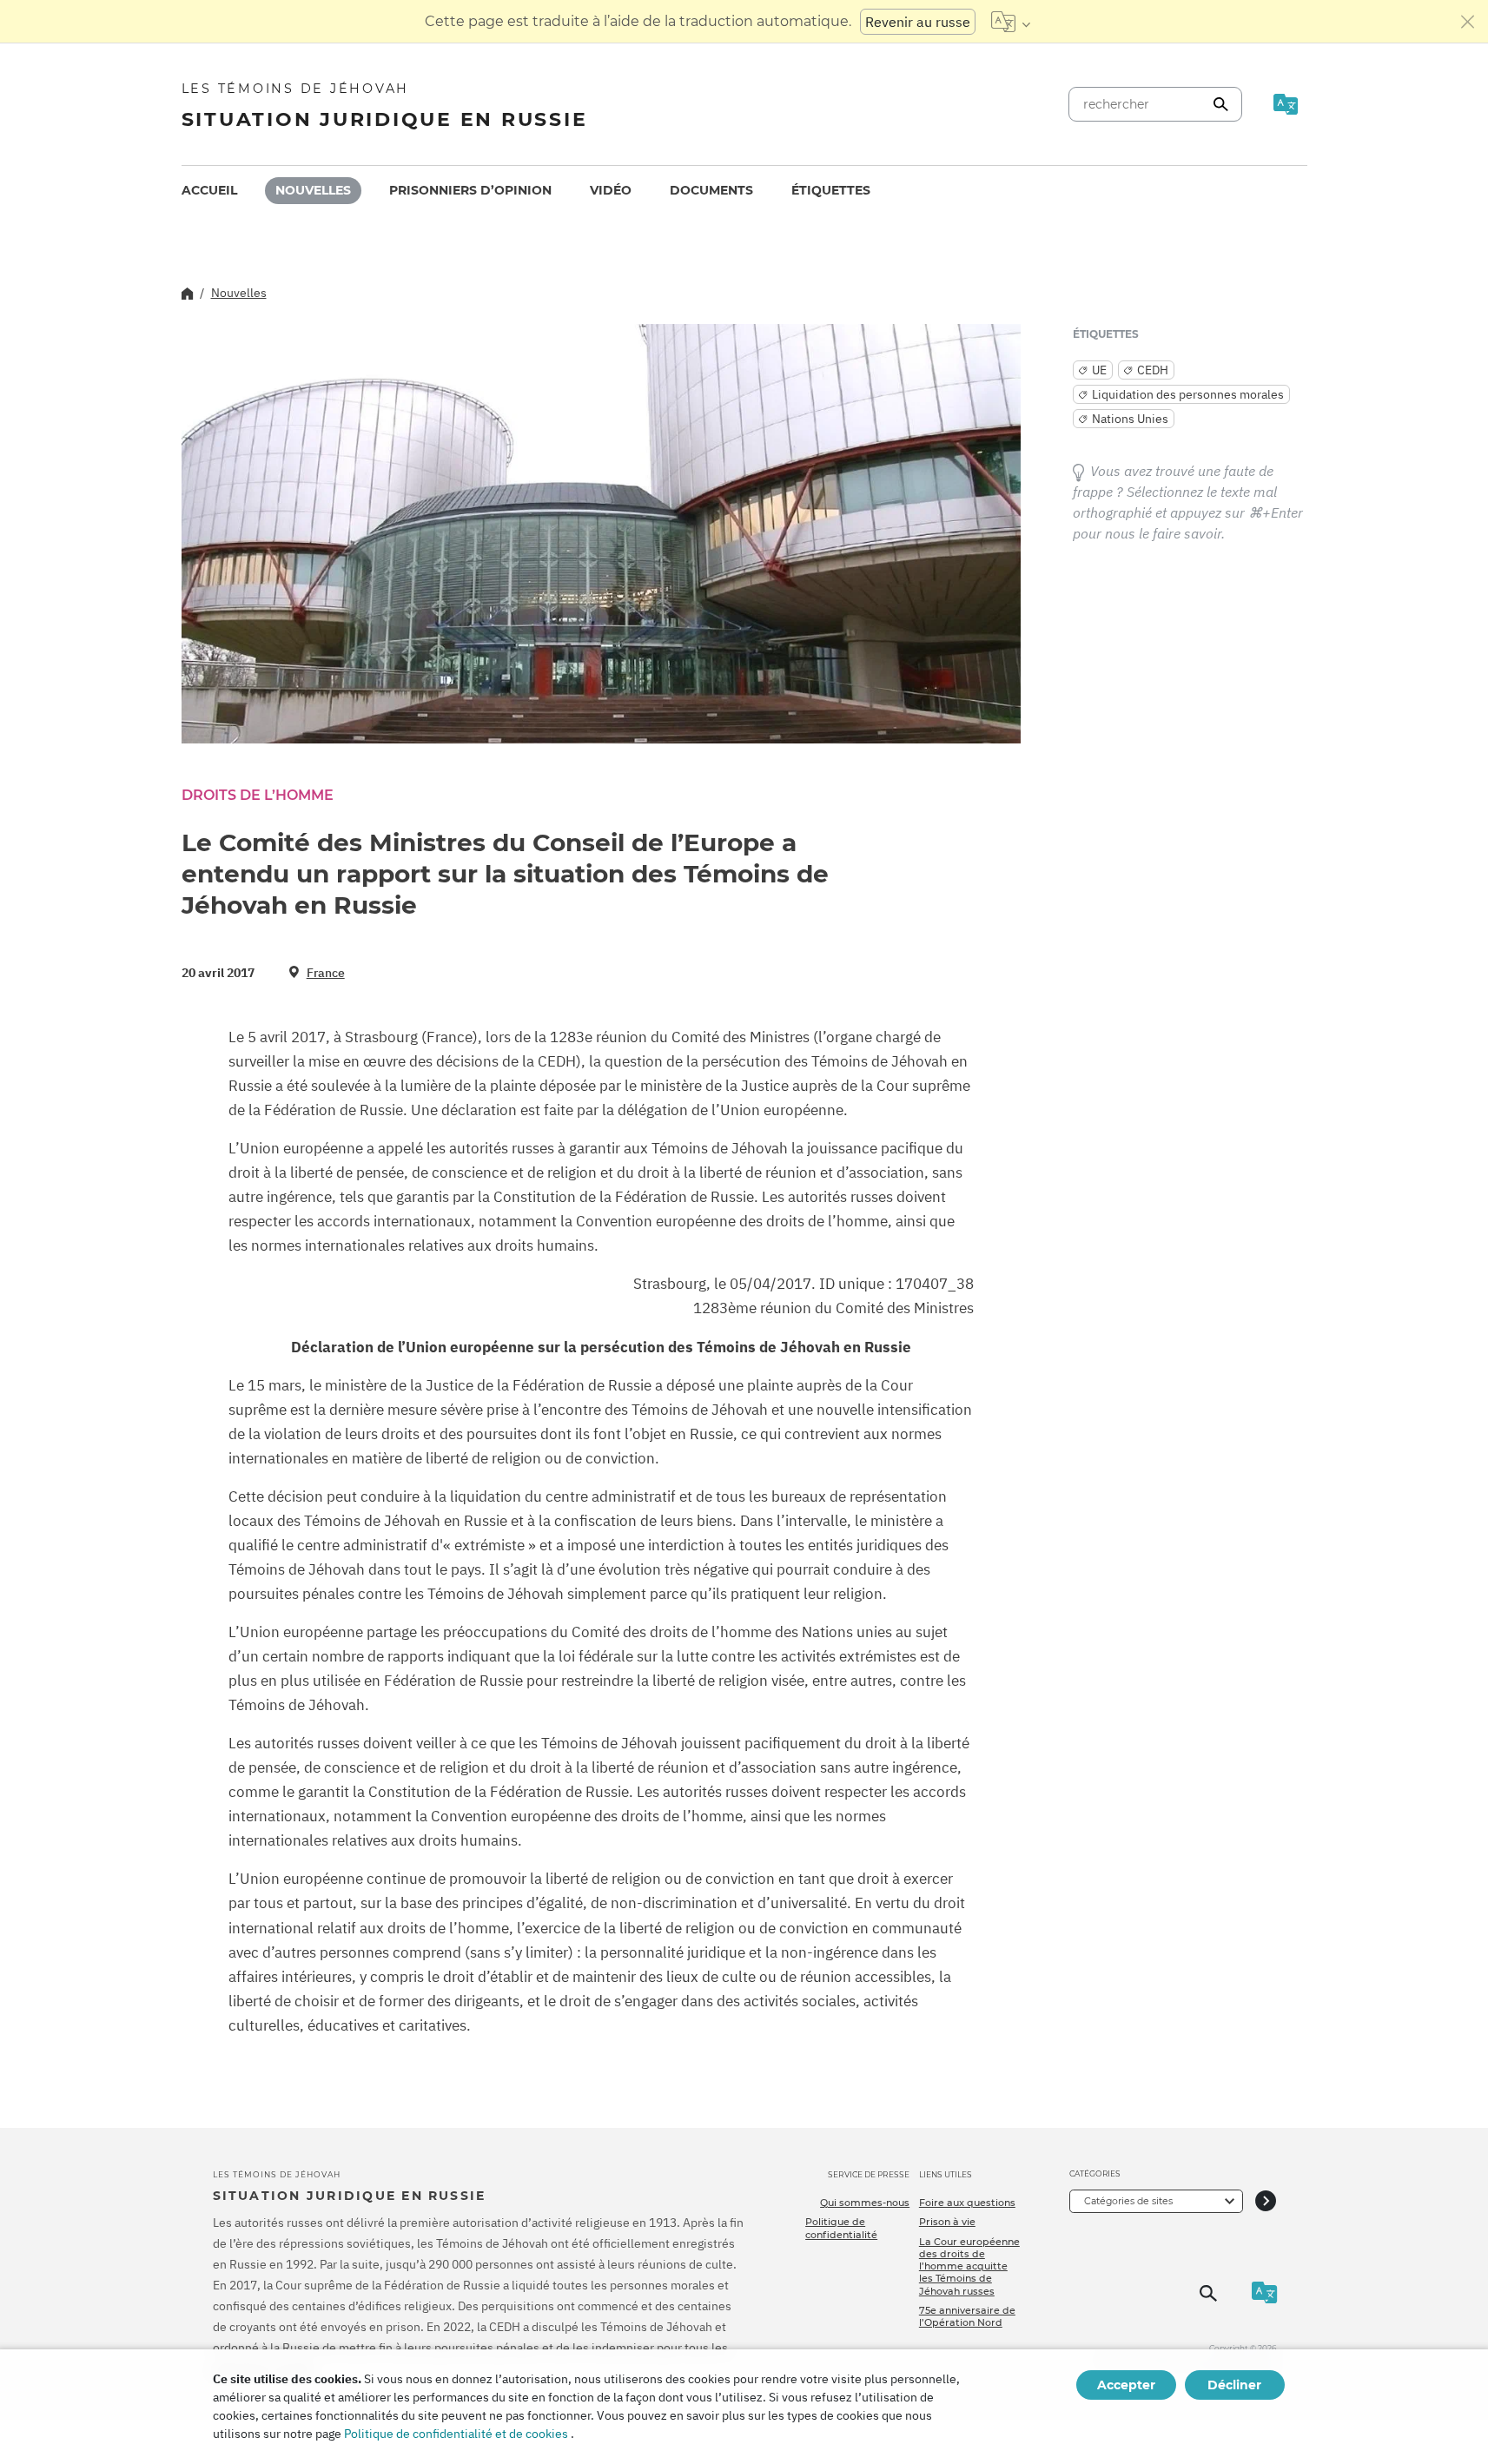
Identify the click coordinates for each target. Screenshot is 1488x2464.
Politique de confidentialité (841, 2228)
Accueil (209, 190)
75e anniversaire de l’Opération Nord (967, 2316)
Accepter (1126, 2385)
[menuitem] (209, 191)
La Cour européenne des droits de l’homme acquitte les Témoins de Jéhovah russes (969, 2266)
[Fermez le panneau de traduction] (1468, 22)
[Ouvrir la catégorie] (1266, 2201)
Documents (711, 190)
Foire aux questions (967, 2203)
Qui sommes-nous (865, 2203)
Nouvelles (313, 190)
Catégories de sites (1128, 2201)
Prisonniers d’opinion (470, 190)
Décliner (1234, 2385)
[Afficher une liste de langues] (1011, 22)
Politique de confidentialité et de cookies (456, 2434)
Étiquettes (831, 190)
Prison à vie (947, 2222)
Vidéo (611, 190)
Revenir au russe (918, 22)
